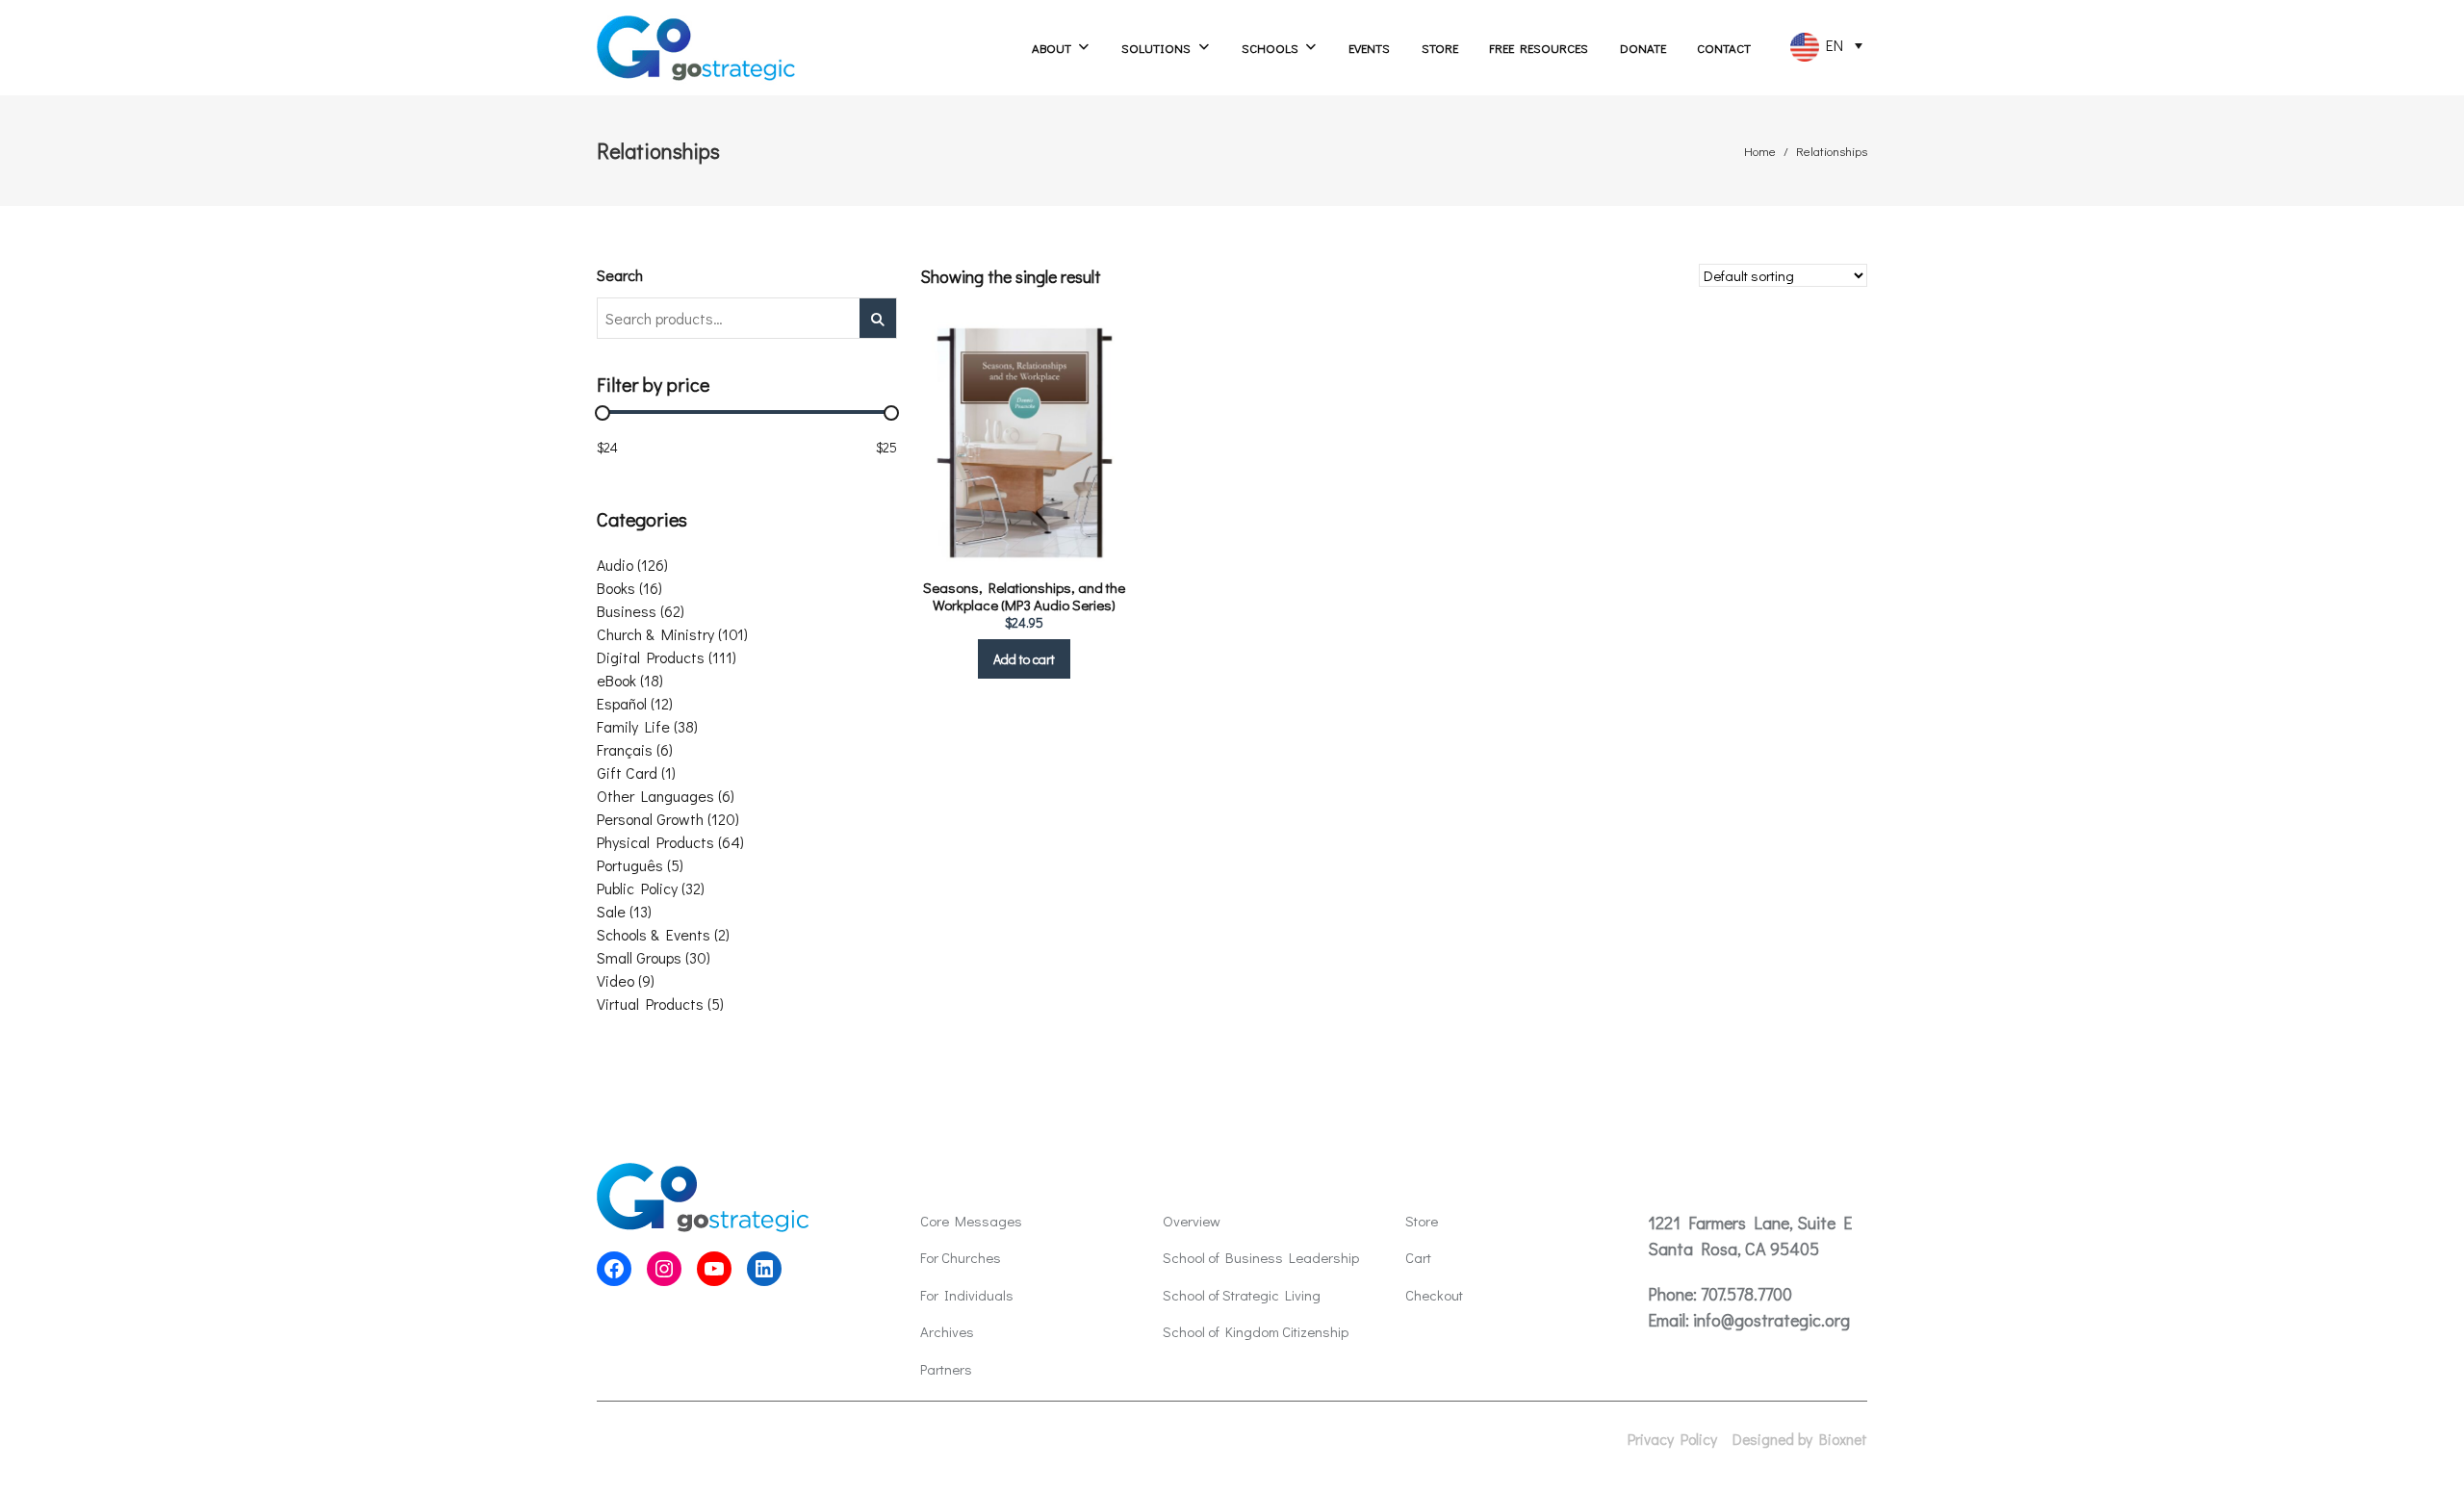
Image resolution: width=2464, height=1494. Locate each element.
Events (1369, 48)
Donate (1643, 48)
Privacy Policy (1672, 1439)
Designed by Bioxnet (1800, 1439)
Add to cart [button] (1024, 659)
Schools (1270, 48)
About (1052, 48)
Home (1760, 151)
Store (1440, 48)
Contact (1724, 48)
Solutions (1156, 48)
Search (620, 275)
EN (1831, 45)
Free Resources (1539, 48)
